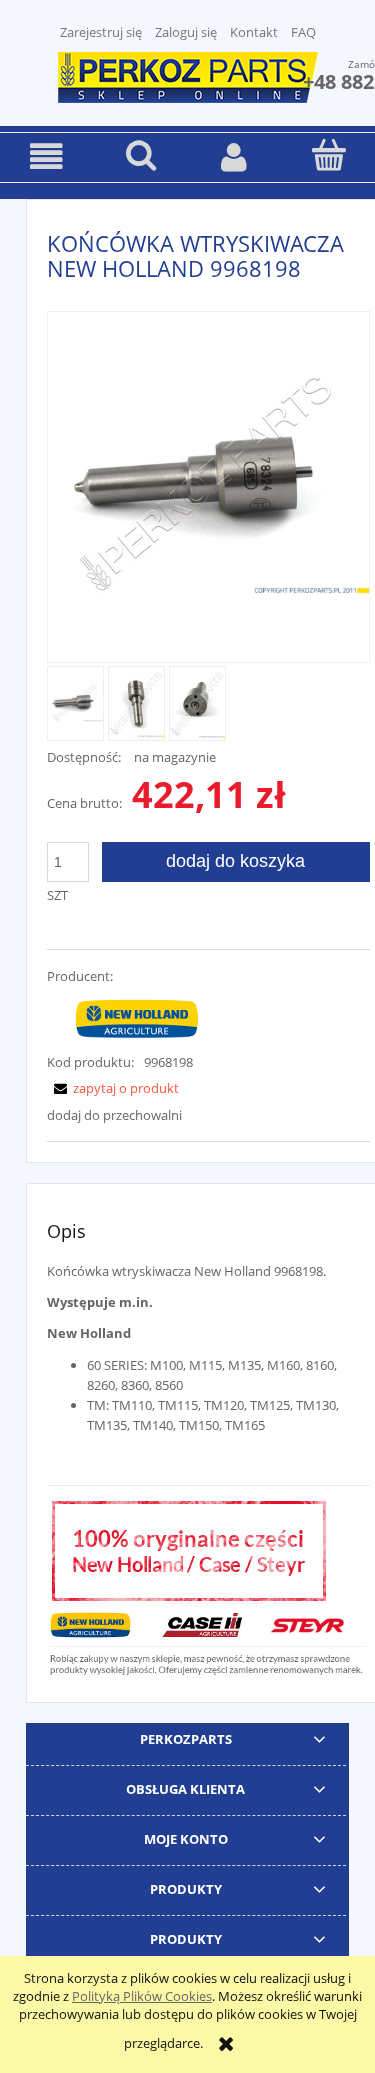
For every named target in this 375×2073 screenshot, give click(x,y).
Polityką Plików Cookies (142, 1996)
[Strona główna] (188, 75)
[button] (47, 156)
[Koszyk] (328, 155)
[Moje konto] (235, 156)
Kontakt (254, 32)
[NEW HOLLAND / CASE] (137, 1018)
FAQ (303, 32)
